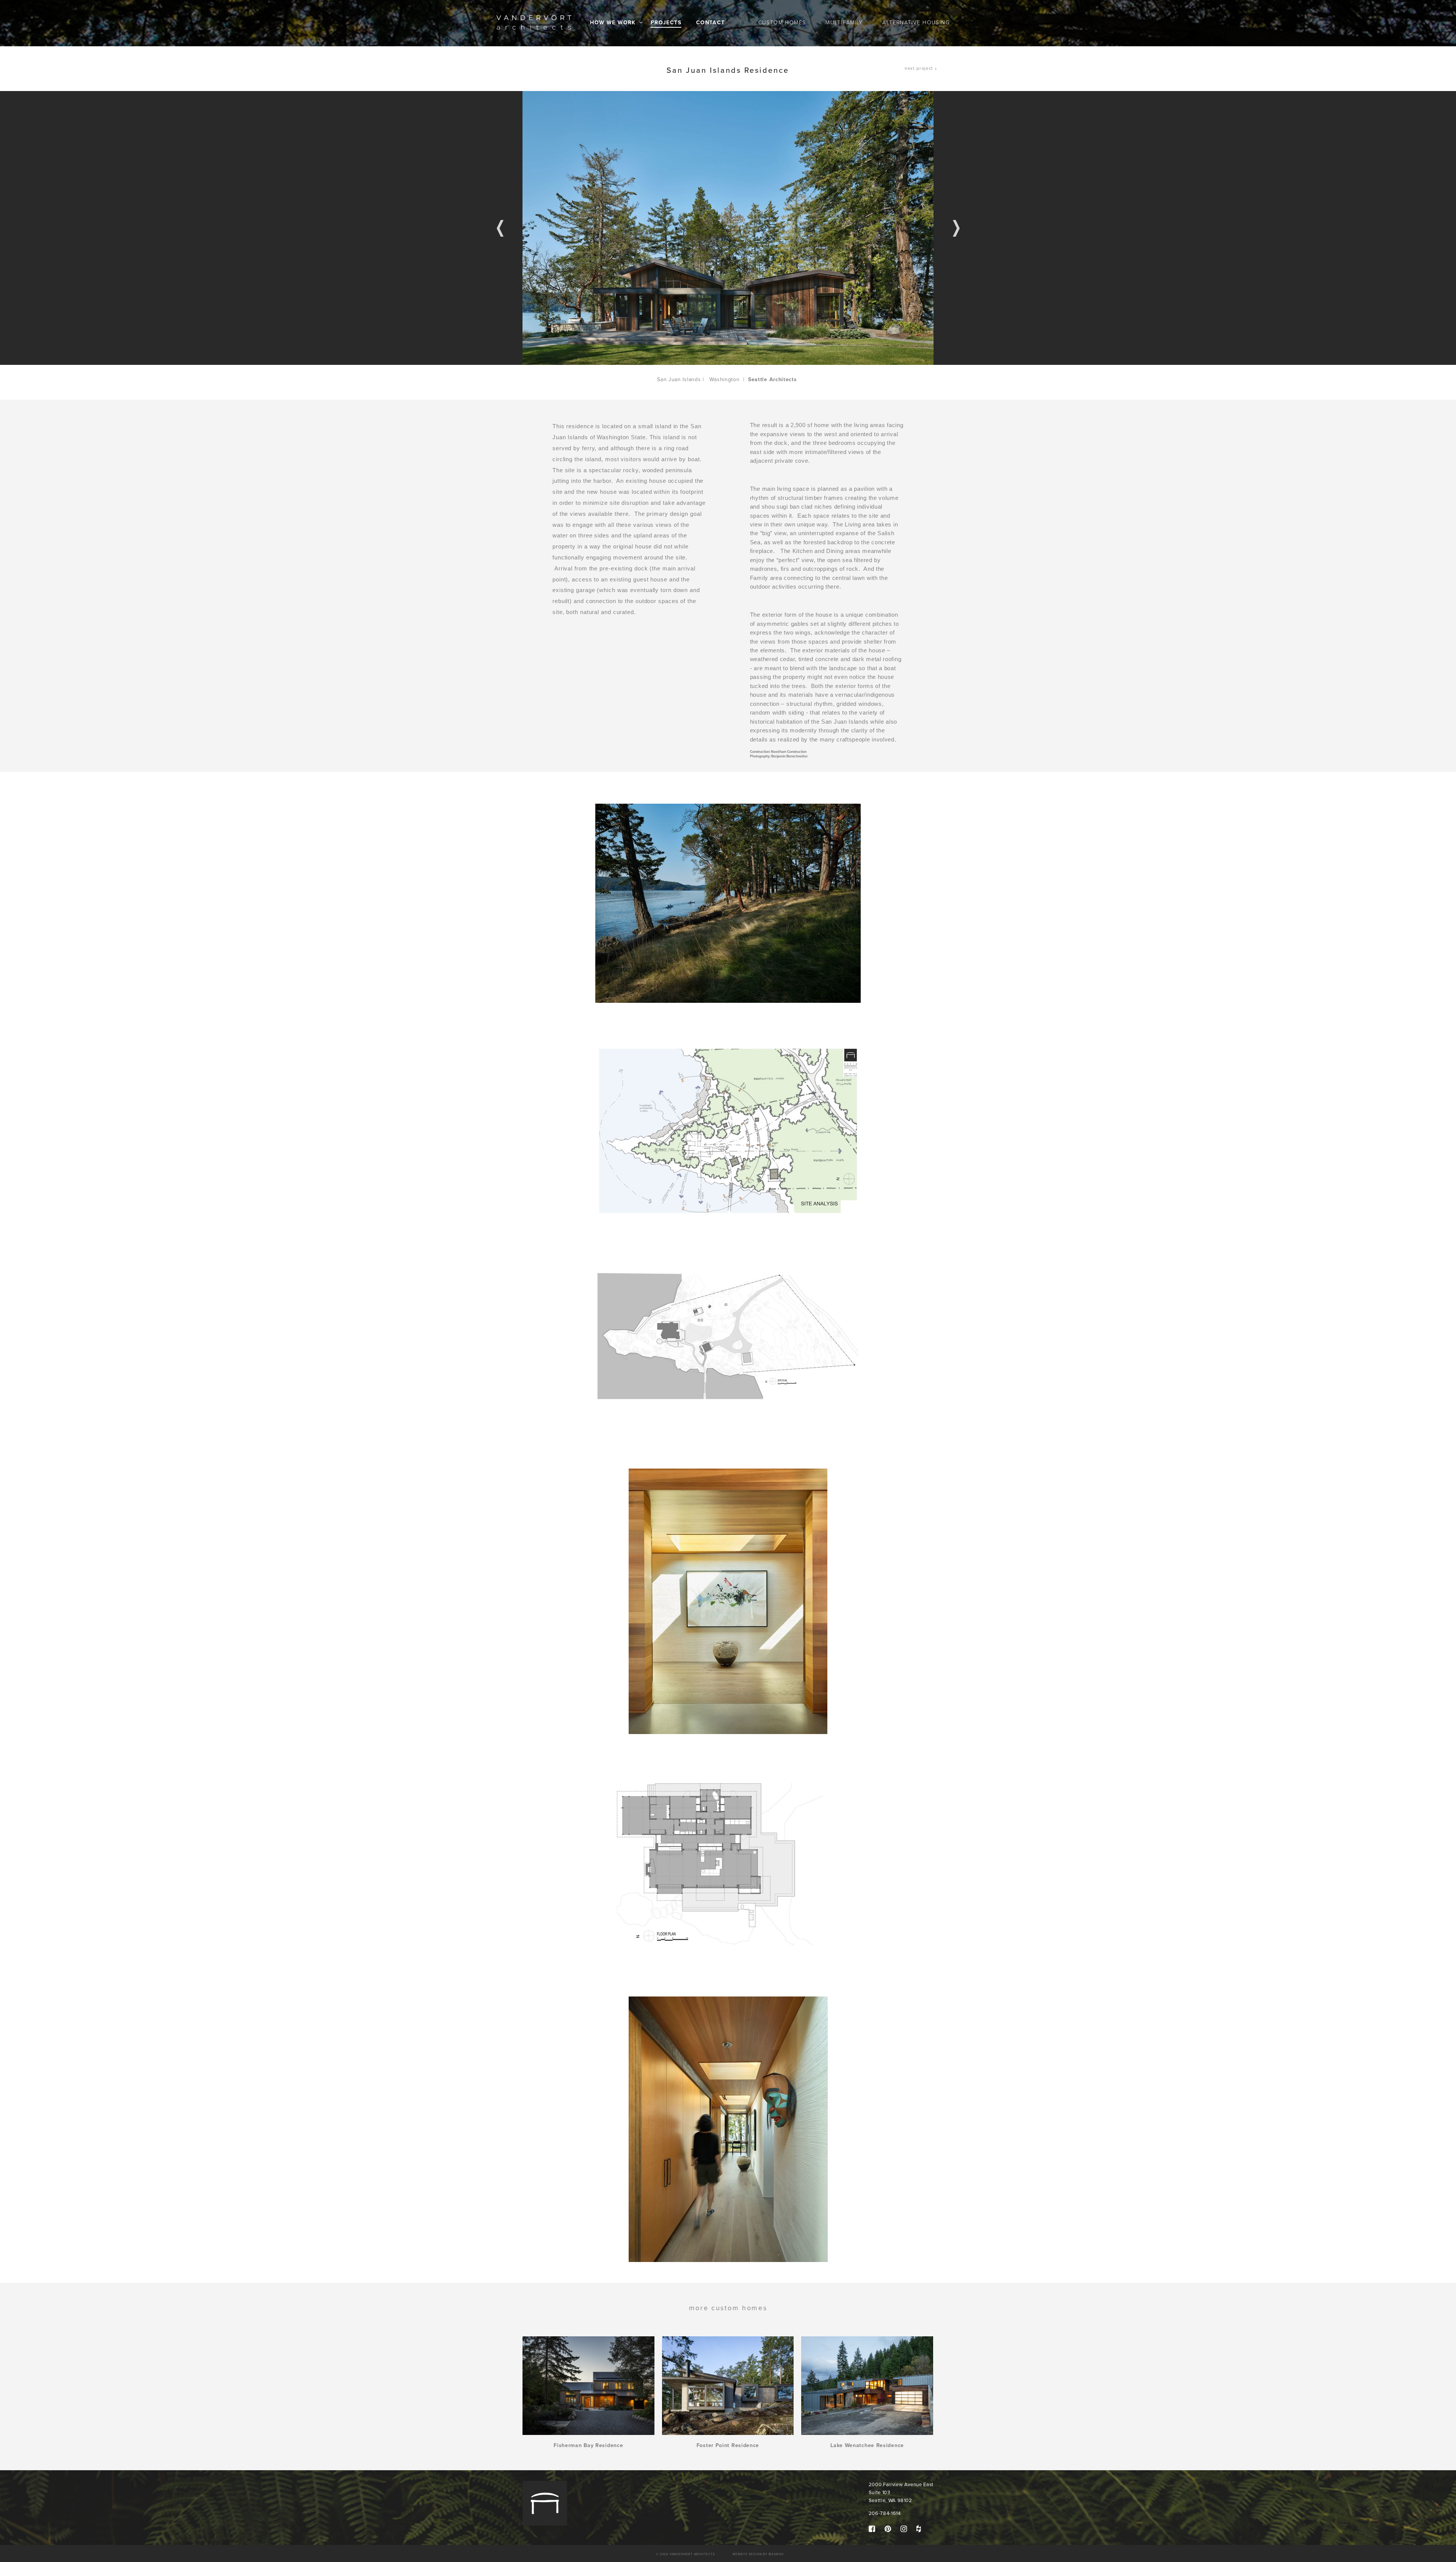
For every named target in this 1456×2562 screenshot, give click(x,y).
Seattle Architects (773, 379)
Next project (919, 68)
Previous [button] (500, 228)
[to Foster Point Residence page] (728, 2386)
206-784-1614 (885, 2513)
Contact (711, 23)
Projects (666, 23)
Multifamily (844, 23)
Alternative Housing (916, 23)
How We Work (613, 23)
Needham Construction (789, 752)
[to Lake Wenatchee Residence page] (867, 2386)
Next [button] (956, 228)
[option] (728, 228)
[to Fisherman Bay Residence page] (588, 2386)
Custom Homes (782, 23)
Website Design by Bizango (758, 2554)
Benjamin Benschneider (789, 756)
